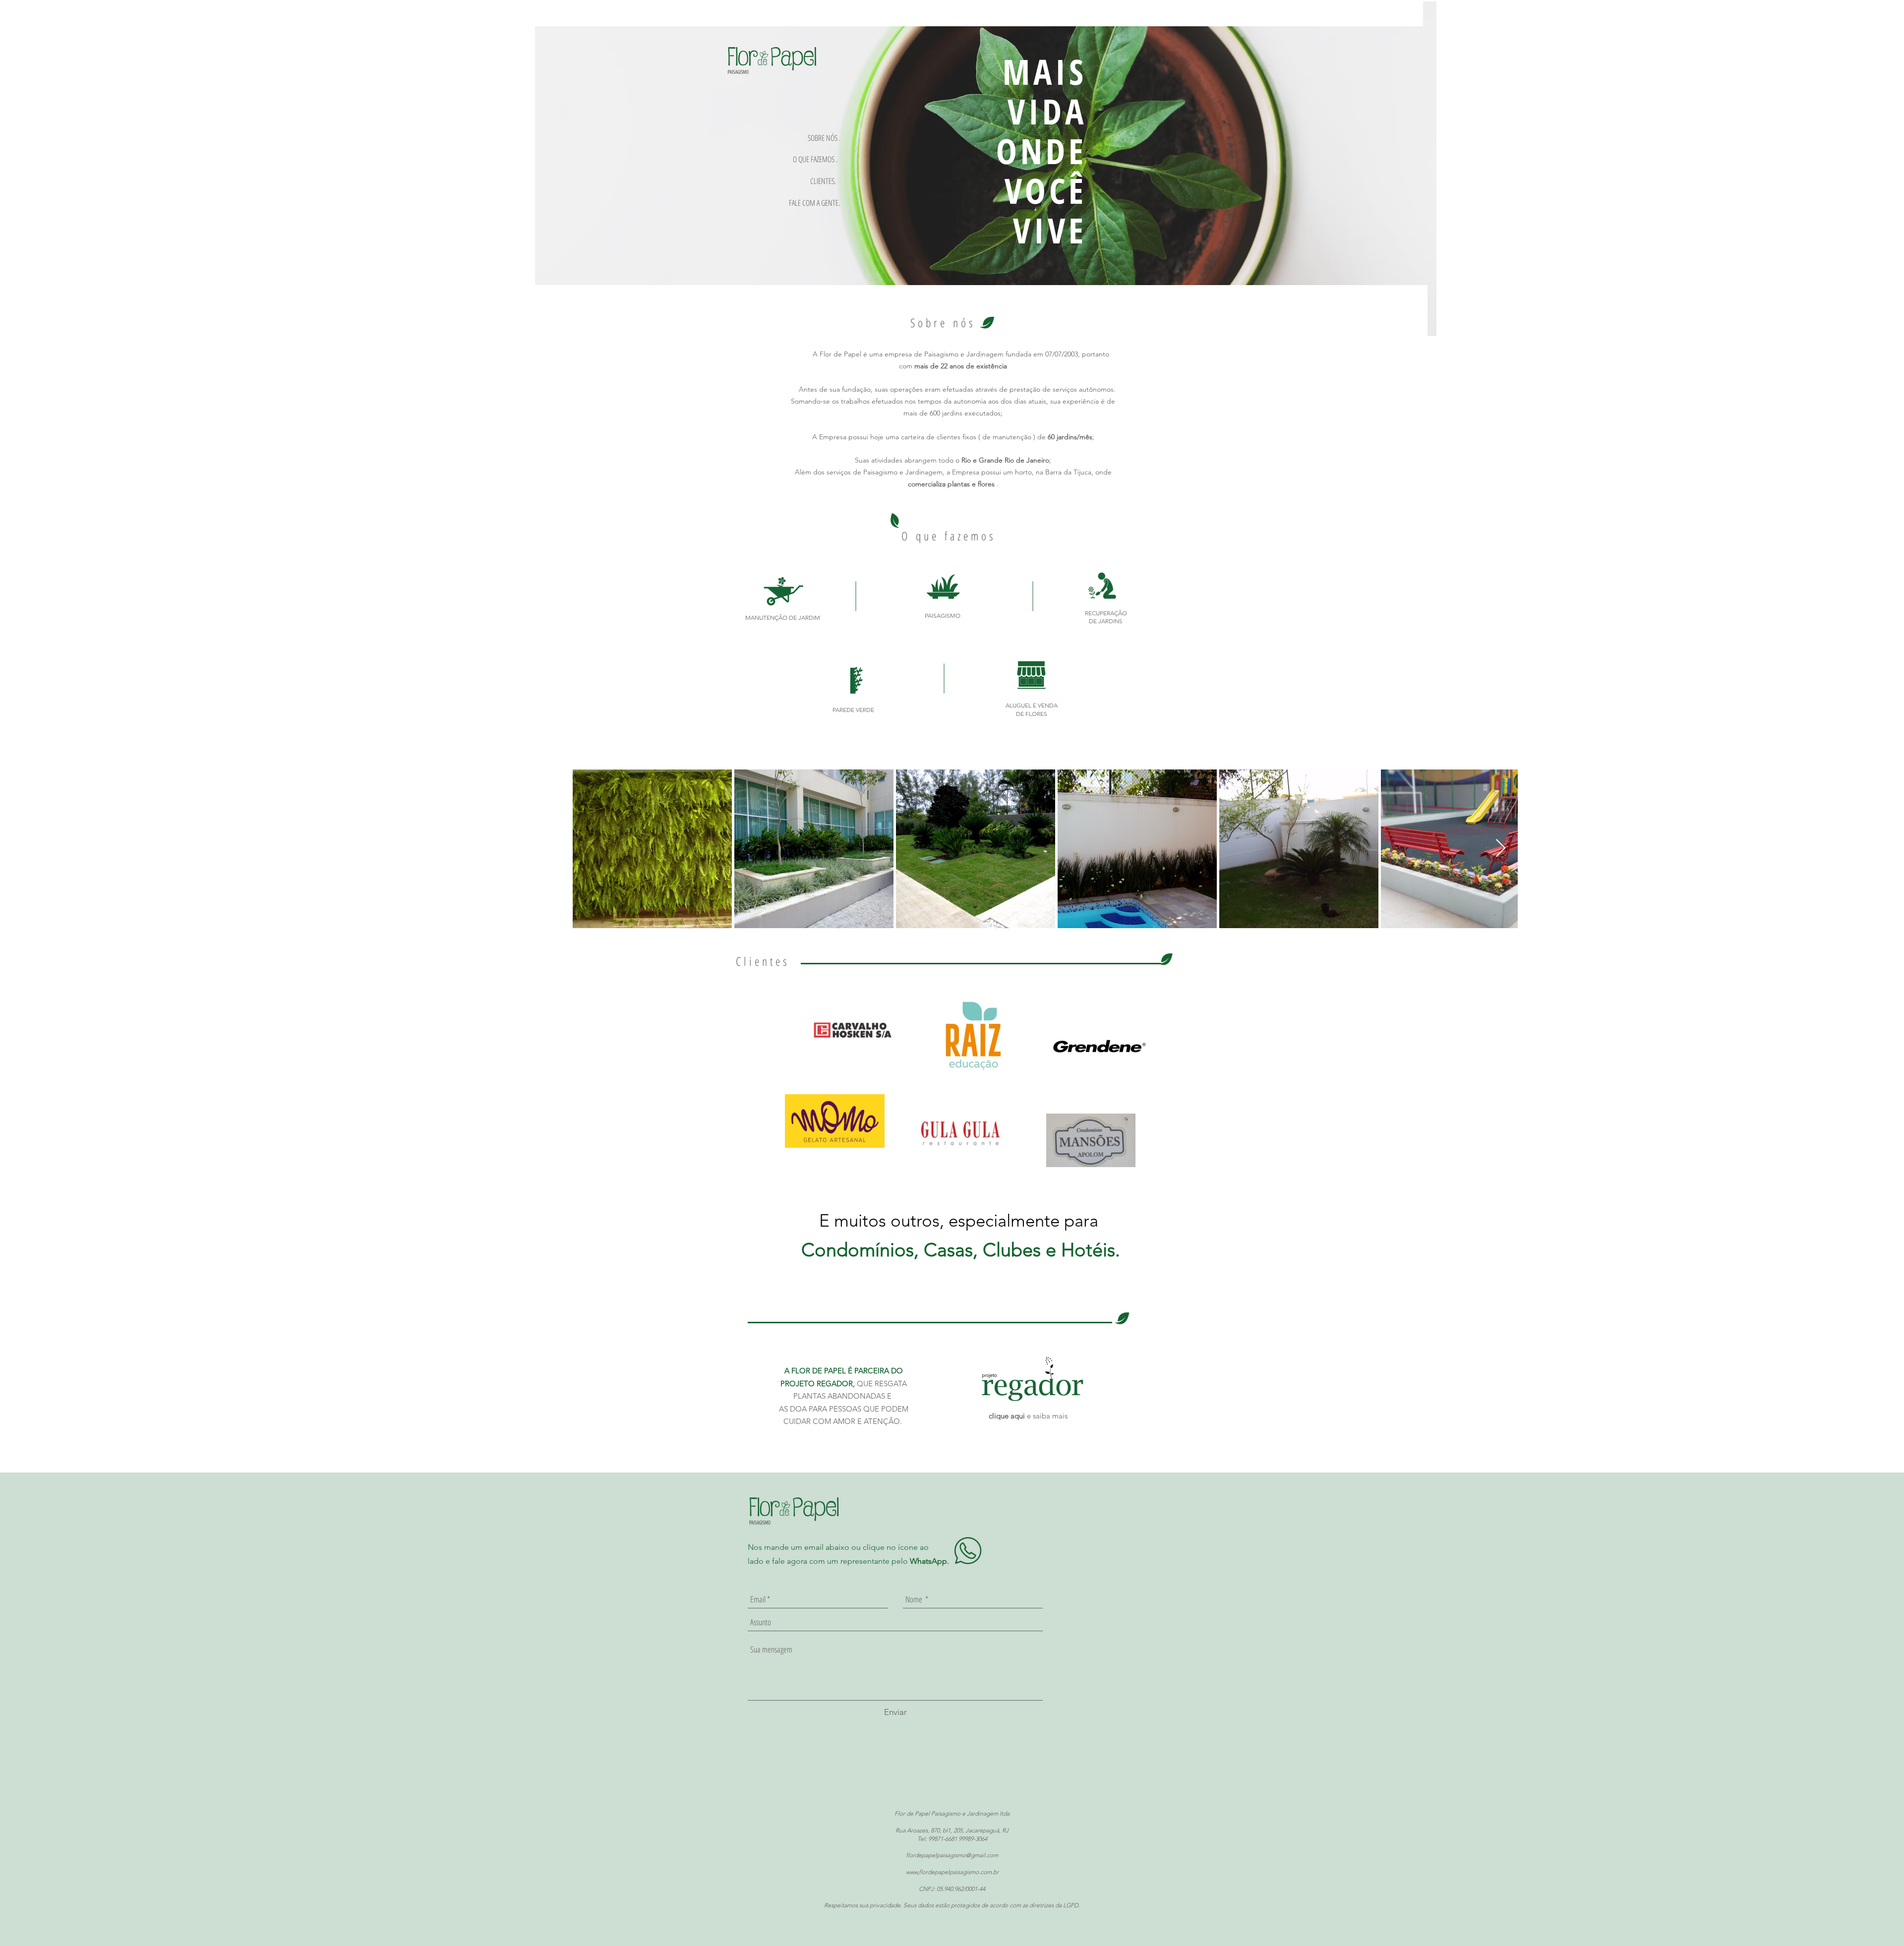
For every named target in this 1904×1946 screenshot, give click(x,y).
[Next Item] (1501, 849)
